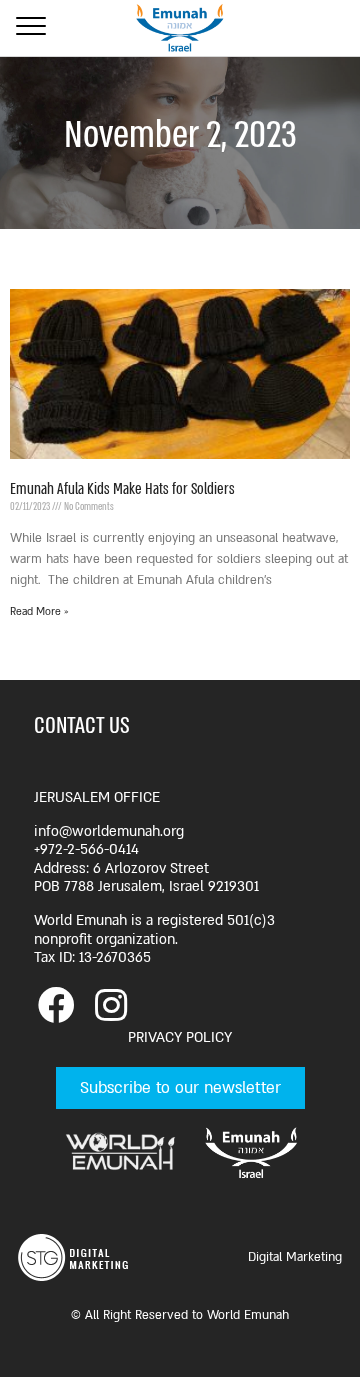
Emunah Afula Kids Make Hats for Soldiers (122, 489)
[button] (180, 1088)
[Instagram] (111, 1006)
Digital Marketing (295, 1257)
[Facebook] (56, 1006)
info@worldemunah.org (109, 831)
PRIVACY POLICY (180, 1037)
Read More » (39, 612)
